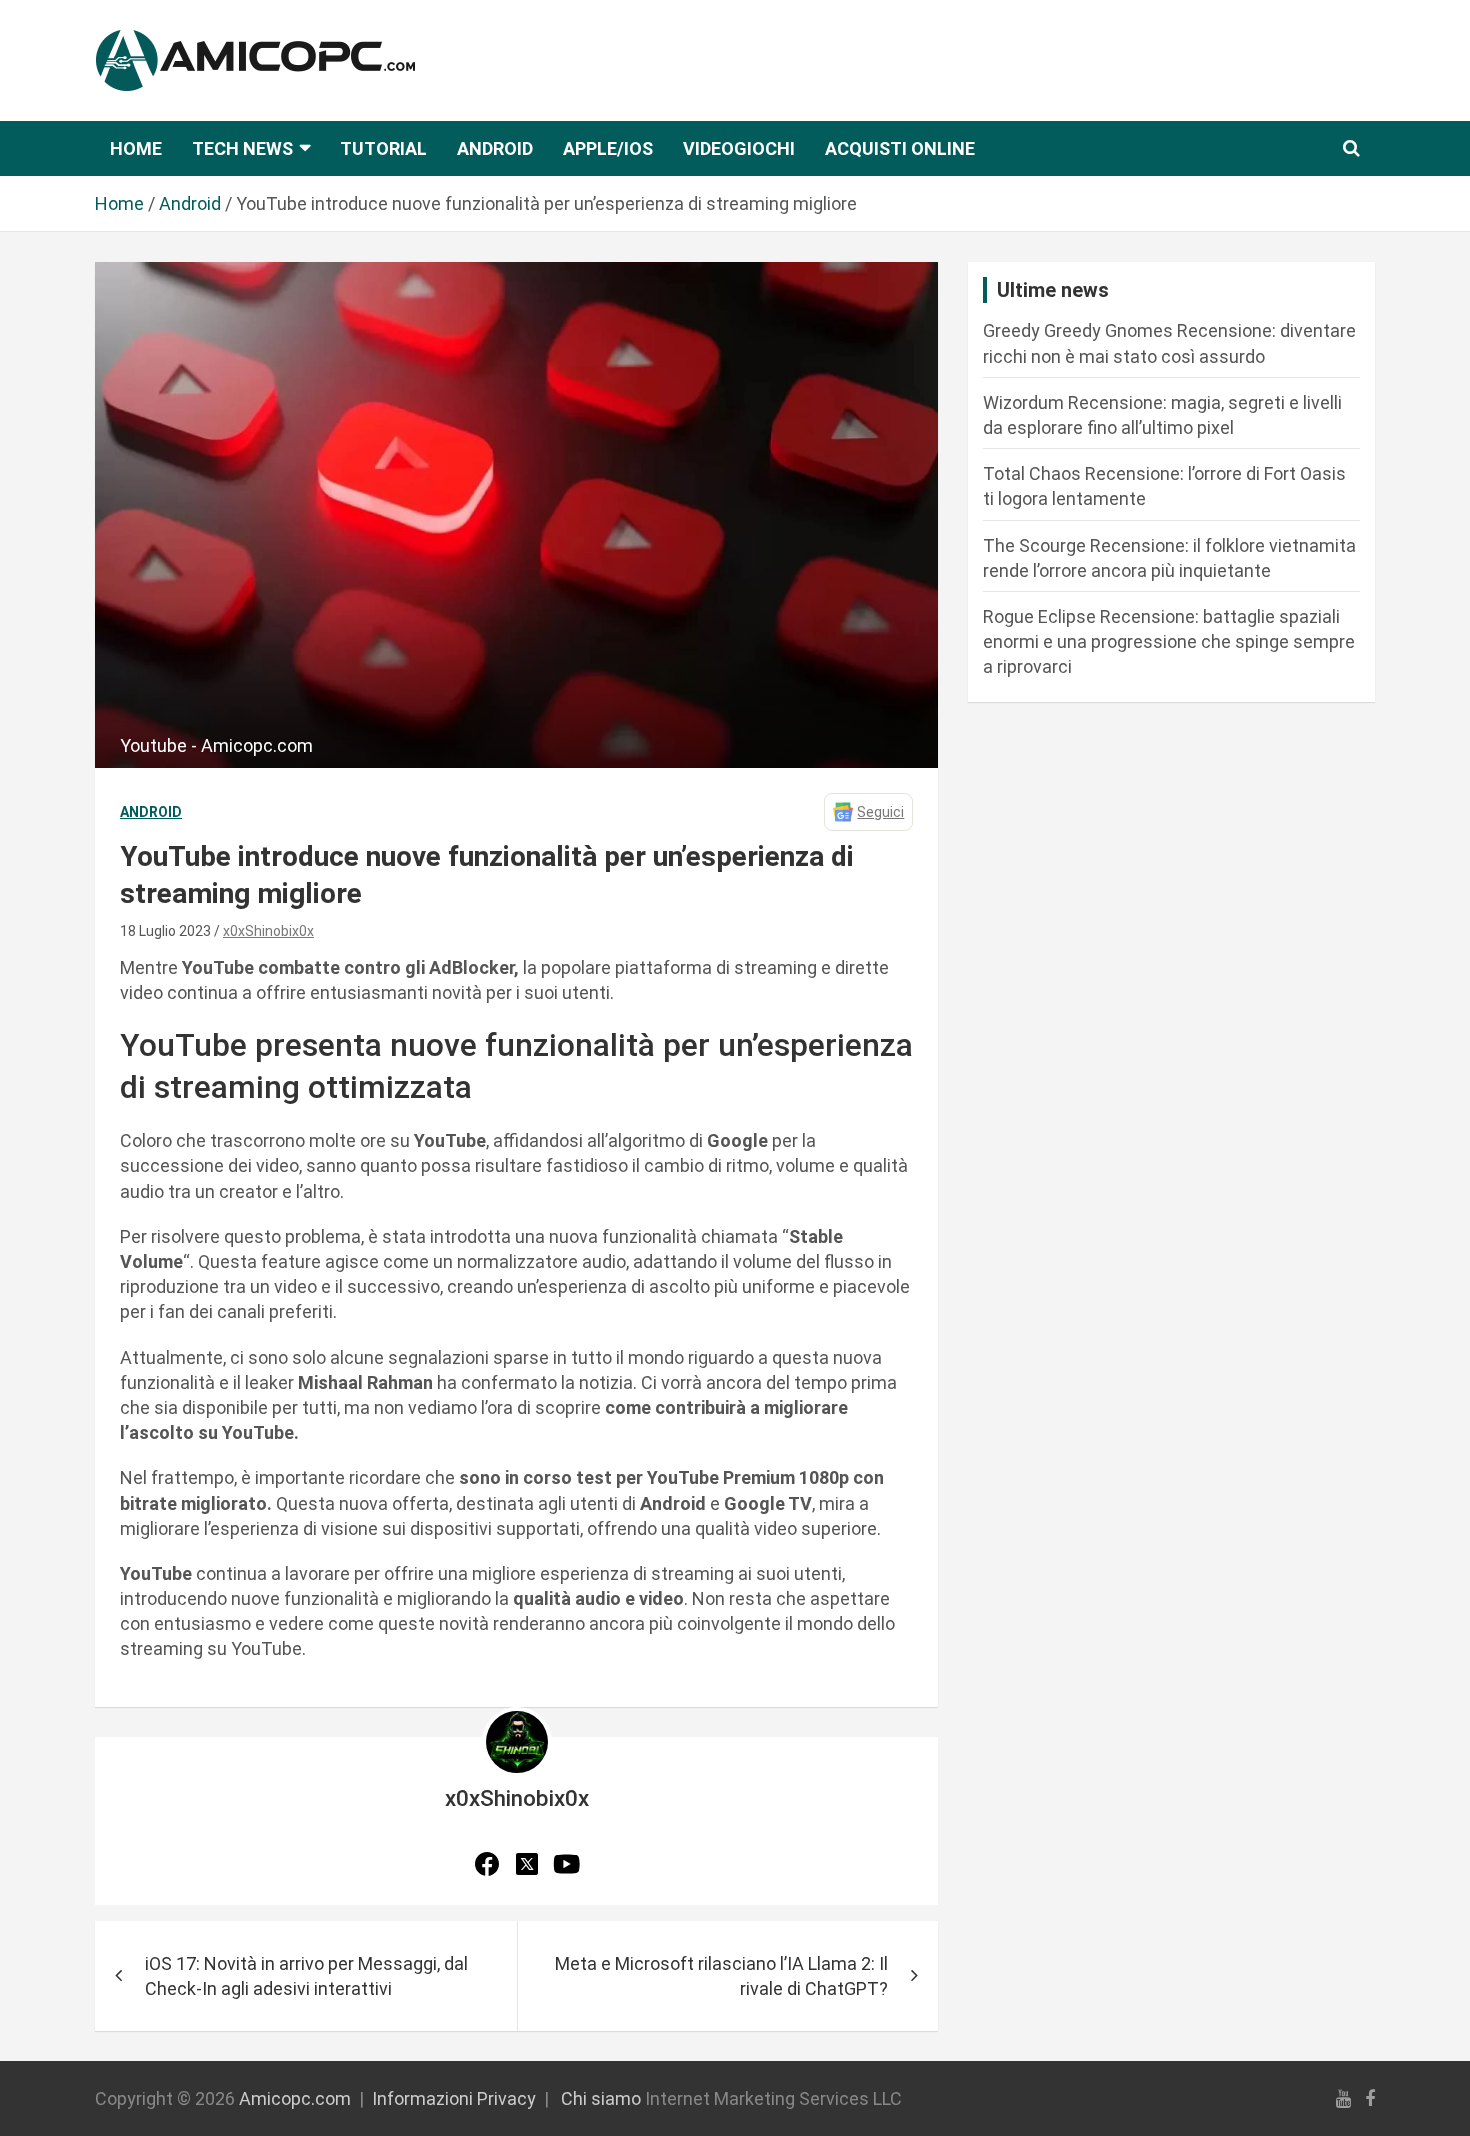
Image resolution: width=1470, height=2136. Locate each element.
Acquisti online (900, 148)
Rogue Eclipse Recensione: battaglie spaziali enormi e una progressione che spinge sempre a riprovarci (1169, 641)
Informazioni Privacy (454, 2098)
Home (136, 148)
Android (495, 148)
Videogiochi (739, 148)
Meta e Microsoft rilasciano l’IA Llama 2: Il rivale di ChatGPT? (721, 1976)
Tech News (242, 148)
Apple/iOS (608, 148)
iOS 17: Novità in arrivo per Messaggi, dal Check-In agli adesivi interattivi (306, 1976)
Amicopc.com (295, 2098)
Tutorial (383, 148)
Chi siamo (601, 2098)
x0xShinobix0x (268, 931)
